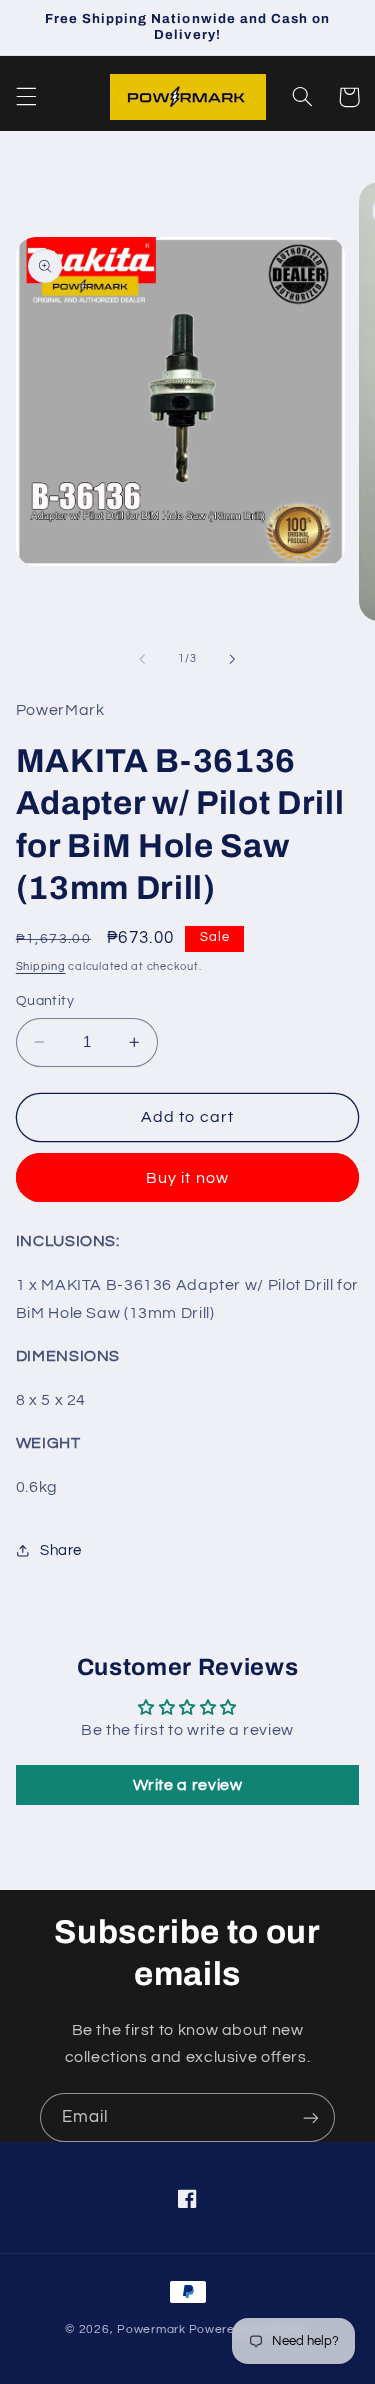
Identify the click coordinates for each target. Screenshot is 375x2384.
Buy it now (187, 1178)
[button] (26, 97)
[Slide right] (233, 659)
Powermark (151, 2329)
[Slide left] (142, 659)
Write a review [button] (188, 1785)
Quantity (45, 1001)
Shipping (41, 966)
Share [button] (61, 1550)
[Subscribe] (311, 2117)
